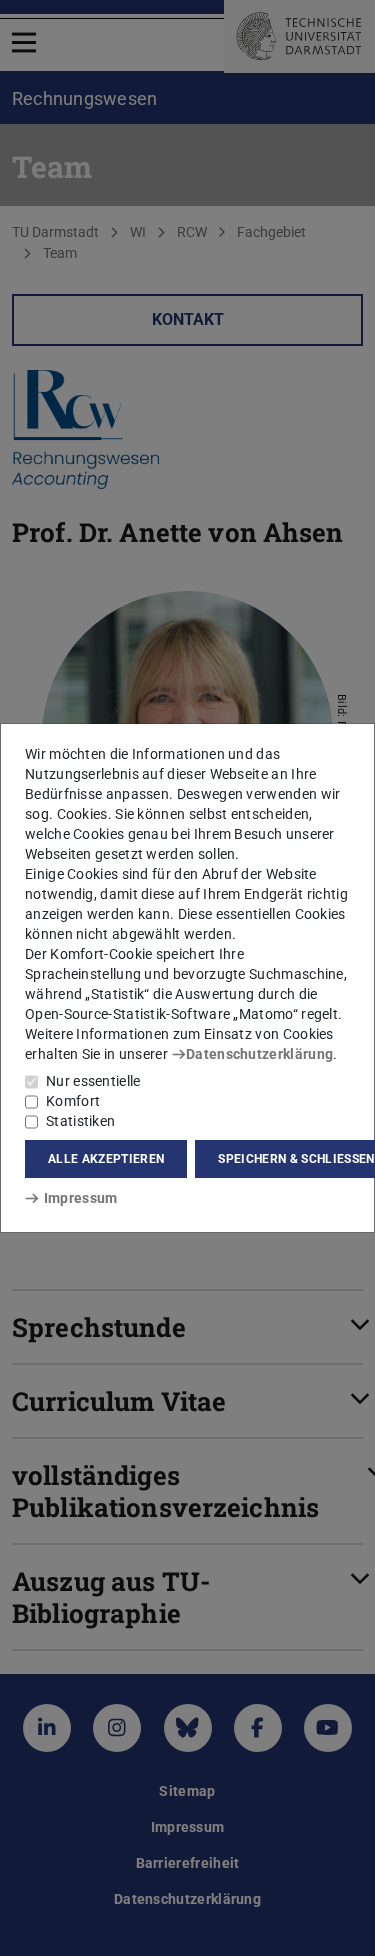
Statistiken (80, 1121)
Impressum (80, 1198)
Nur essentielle (93, 1081)
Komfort (73, 1101)
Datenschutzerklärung (259, 1054)
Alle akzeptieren (106, 1159)
